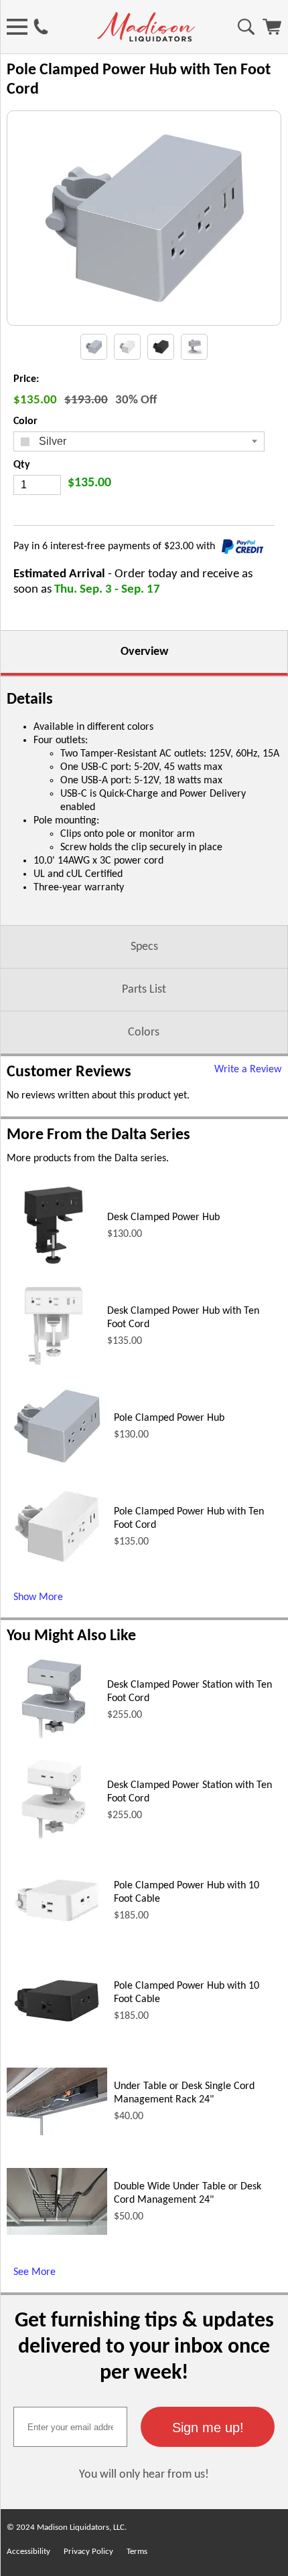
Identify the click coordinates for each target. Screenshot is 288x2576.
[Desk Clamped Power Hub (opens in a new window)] (54, 1270)
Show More (38, 1597)
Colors (144, 1032)
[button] (208, 2427)
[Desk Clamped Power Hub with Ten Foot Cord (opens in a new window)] (54, 1370)
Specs (144, 947)
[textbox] (70, 2427)
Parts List (144, 990)
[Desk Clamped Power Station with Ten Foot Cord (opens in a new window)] (54, 1744)
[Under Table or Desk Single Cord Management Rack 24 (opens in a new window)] (57, 2133)
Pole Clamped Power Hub (169, 1418)
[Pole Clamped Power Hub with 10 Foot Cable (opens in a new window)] (57, 1926)
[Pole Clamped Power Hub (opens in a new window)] (57, 1467)
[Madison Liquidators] (146, 39)
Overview (144, 652)
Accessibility (28, 2552)
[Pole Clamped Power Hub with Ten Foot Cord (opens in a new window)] (57, 1567)
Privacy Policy (88, 2552)
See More (34, 2272)
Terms (137, 2552)
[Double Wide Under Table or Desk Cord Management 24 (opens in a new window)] (57, 2232)
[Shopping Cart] (272, 32)
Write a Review (248, 1070)
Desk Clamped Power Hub (163, 1217)
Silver (51, 441)
